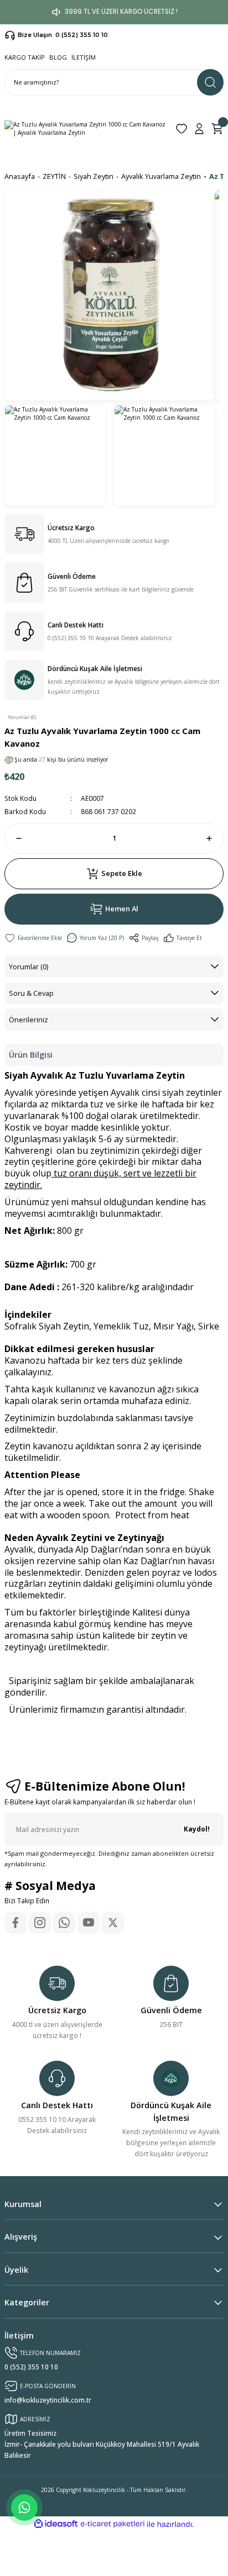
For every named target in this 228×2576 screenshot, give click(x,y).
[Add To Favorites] (33, 938)
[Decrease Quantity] (14, 838)
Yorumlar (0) (28, 967)
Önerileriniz (28, 1020)
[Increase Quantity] (214, 838)
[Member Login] (199, 129)
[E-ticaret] (113, 2524)
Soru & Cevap (31, 993)
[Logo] (85, 129)
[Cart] (217, 129)
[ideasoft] (56, 2524)
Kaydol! (197, 1829)
